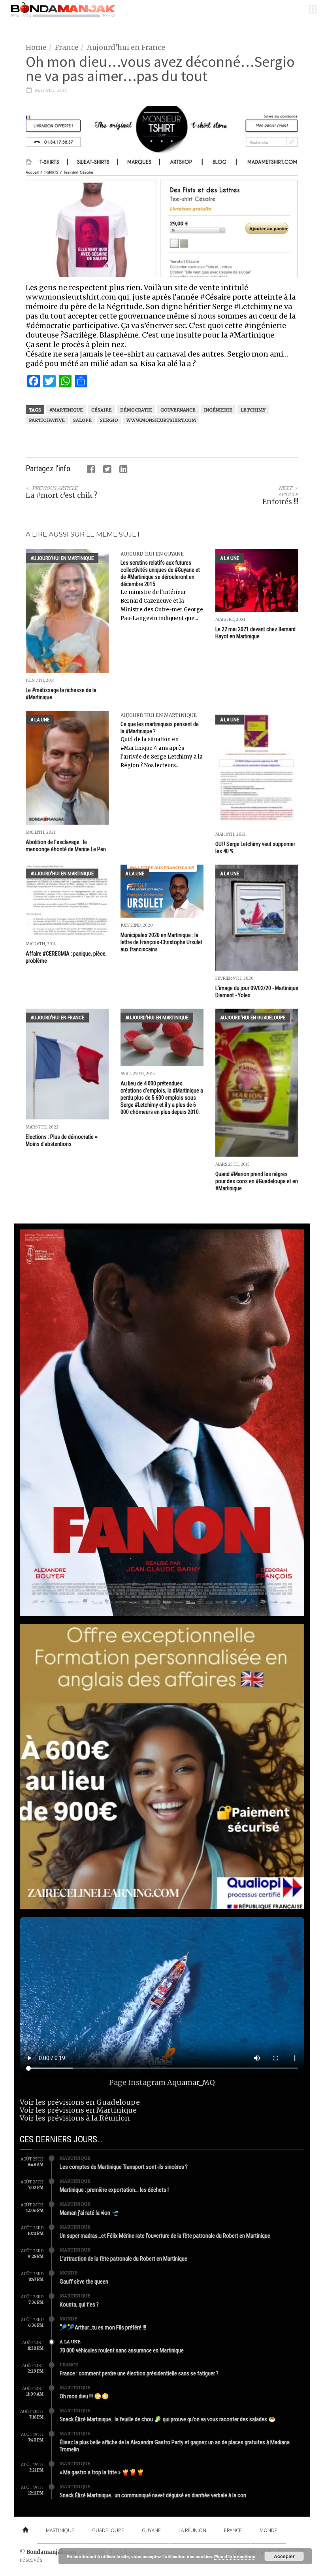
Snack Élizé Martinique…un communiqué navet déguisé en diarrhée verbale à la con (153, 2495)
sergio (109, 420)
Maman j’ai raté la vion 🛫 (89, 2213)
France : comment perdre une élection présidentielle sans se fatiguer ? (139, 2373)
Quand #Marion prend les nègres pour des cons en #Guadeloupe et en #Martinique (257, 1181)
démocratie (136, 410)
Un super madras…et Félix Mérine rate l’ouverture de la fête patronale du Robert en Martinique (165, 2236)
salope (82, 420)
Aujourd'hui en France (126, 47)
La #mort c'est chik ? (62, 495)
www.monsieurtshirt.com (71, 297)
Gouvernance (178, 410)
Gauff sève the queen (84, 2282)
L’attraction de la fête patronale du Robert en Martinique (123, 2259)
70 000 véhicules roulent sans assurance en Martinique (122, 2350)
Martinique (75, 2158)
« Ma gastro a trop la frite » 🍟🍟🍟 (102, 2472)
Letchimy (253, 410)
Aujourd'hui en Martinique (62, 558)
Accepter (284, 2556)
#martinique (66, 410)
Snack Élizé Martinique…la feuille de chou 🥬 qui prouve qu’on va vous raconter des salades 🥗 (168, 2419)
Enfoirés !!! (280, 502)
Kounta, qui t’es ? (79, 2305)
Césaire (102, 410)
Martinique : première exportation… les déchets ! (114, 2190)
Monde (69, 2273)
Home (36, 47)
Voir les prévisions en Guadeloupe (80, 2102)
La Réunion (192, 2530)
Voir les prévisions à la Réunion (75, 2118)
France (67, 47)
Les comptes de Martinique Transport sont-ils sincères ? (124, 2167)
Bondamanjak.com (51, 2552)
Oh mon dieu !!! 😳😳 (84, 2396)
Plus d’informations (235, 2556)
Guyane (151, 2530)
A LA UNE (230, 558)
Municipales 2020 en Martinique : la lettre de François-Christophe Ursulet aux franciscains (161, 942)
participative (47, 420)
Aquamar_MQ (191, 2082)
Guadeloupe (108, 2530)
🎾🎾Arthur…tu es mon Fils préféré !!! (103, 2328)
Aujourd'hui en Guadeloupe (253, 1018)
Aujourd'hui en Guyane (152, 554)
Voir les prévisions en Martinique (78, 2110)
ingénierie (218, 410)
